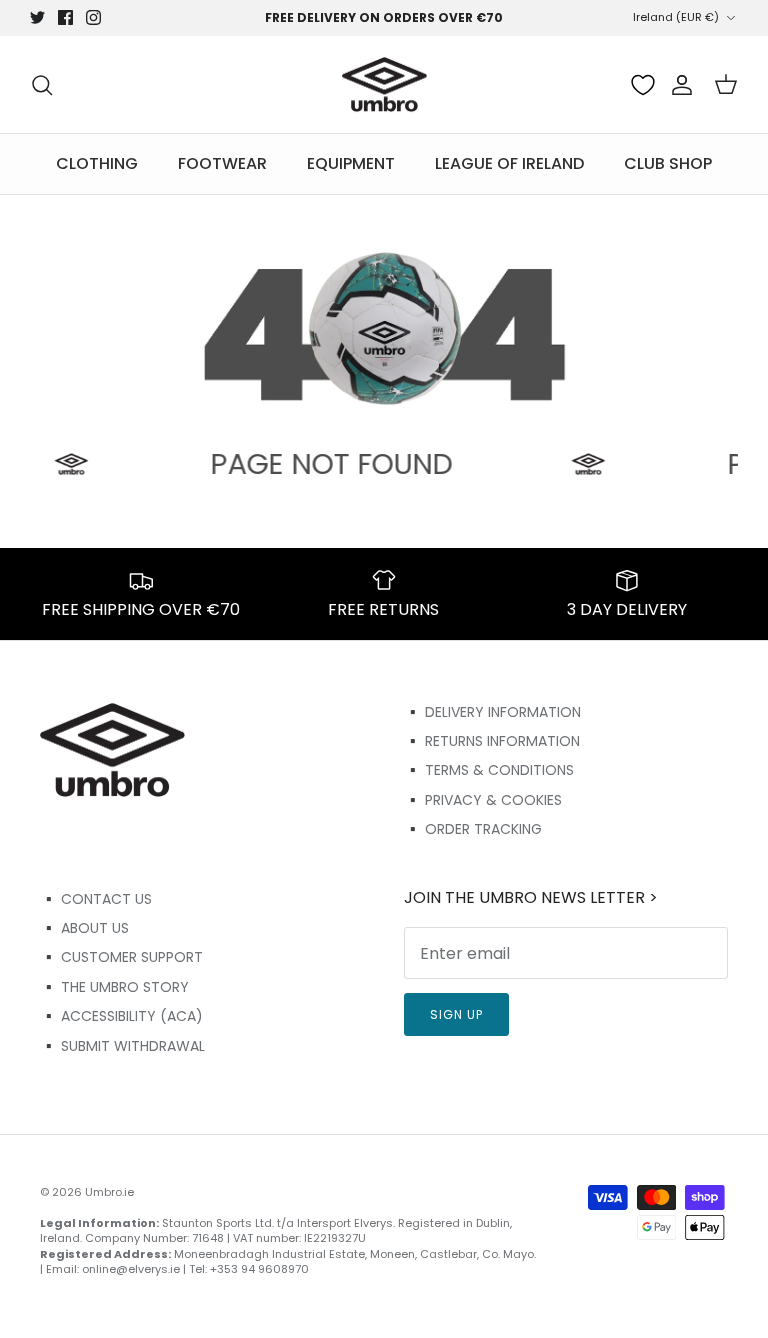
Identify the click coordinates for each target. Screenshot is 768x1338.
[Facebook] (65, 17)
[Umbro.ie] (384, 85)
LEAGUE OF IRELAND (509, 163)
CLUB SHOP (668, 163)
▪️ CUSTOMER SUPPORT (121, 957)
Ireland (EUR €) (676, 17)
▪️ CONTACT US (96, 899)
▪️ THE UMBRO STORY (114, 987)
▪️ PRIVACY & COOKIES (483, 800)
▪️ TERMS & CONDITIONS (489, 770)
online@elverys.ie (131, 1269)
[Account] (678, 85)
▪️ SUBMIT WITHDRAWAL (122, 1046)
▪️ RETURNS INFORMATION (492, 741)
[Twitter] (37, 17)
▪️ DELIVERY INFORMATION (492, 712)
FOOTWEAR (222, 163)
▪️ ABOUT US (84, 928)
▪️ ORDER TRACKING (473, 829)
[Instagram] (93, 17)
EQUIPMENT (351, 163)
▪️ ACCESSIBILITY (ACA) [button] (121, 1016)
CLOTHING (97, 163)
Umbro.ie (109, 1192)
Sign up (456, 1014)
